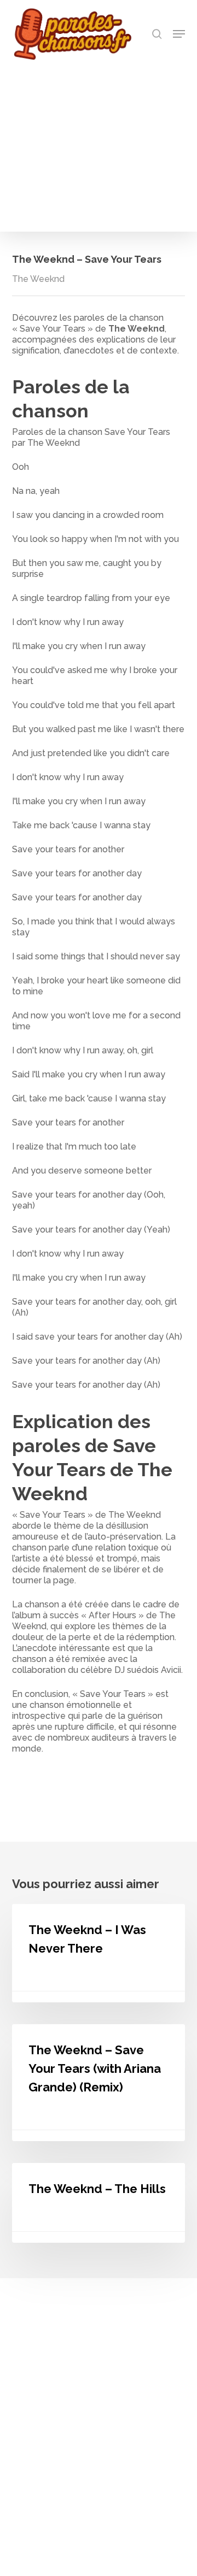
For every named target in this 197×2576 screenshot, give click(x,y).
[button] (179, 34)
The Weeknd (38, 279)
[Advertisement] (99, 143)
